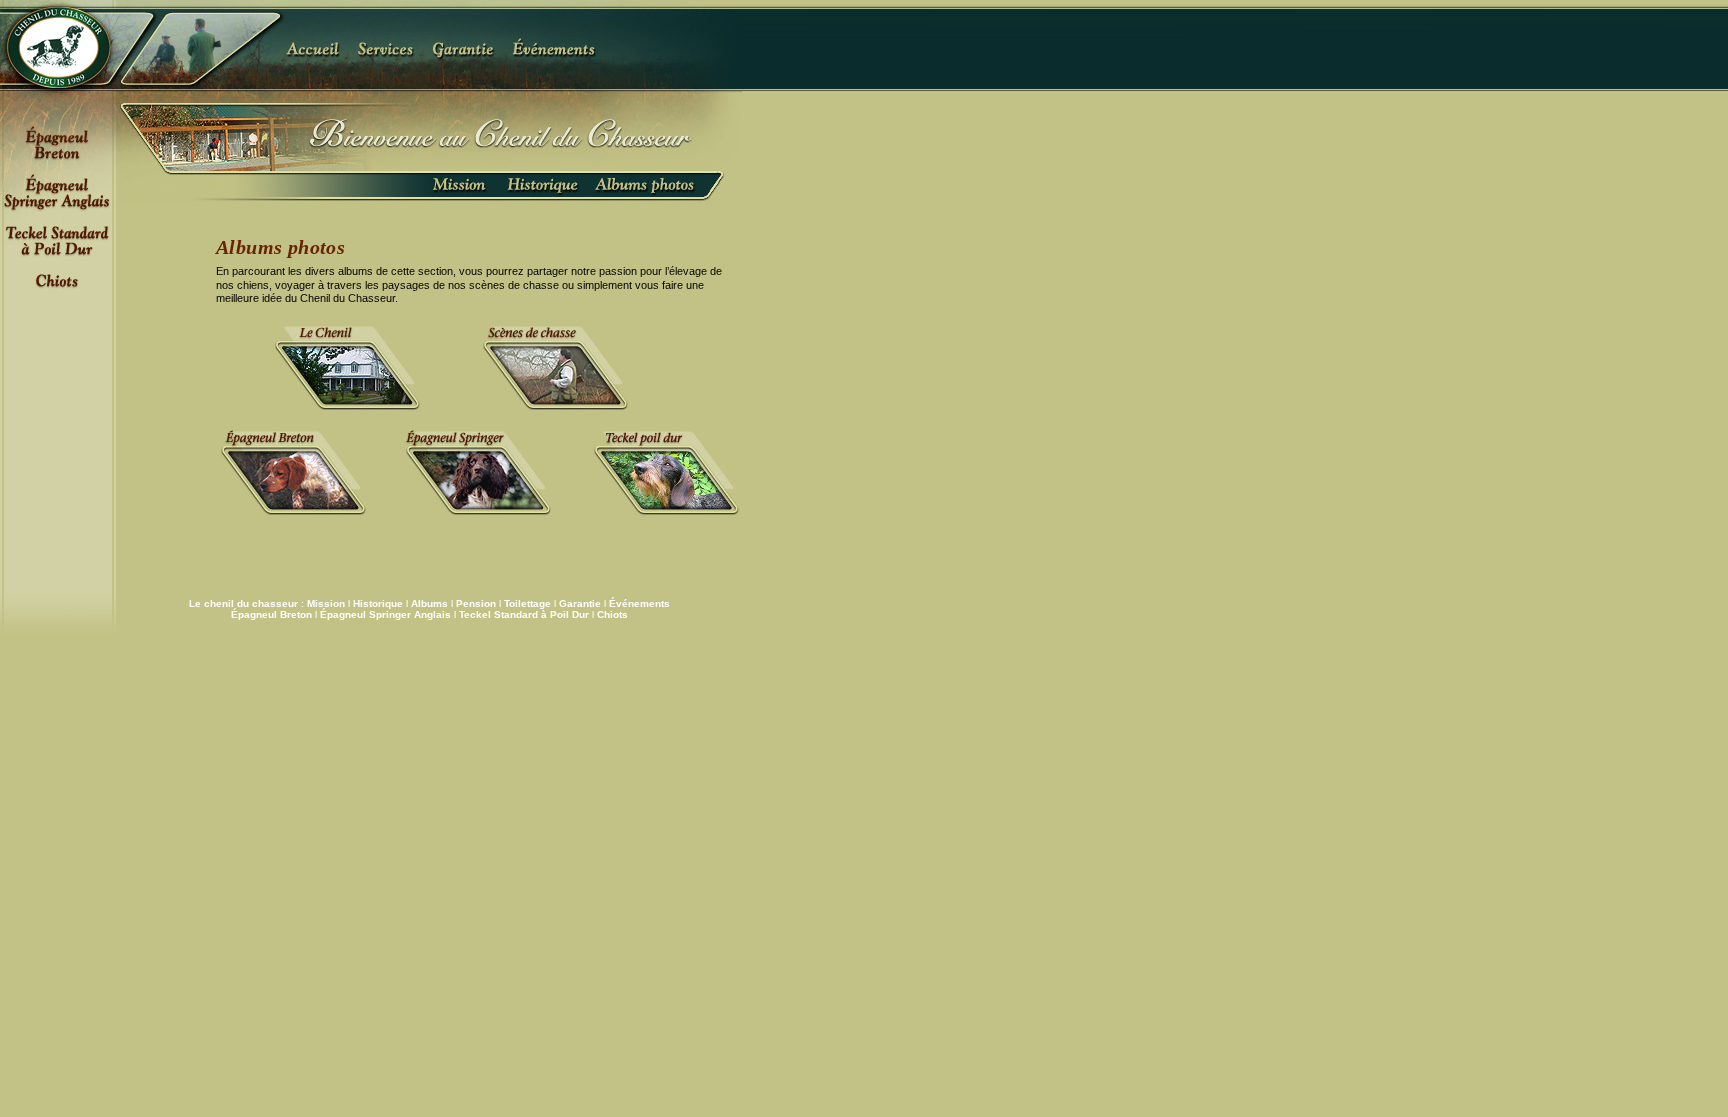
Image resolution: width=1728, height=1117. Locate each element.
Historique (378, 603)
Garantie (580, 603)
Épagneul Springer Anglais (385, 614)
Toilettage (527, 603)
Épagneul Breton (271, 614)
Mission (326, 603)
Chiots (612, 614)
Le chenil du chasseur (243, 603)
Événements (639, 603)
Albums (429, 603)
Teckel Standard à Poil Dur (524, 614)
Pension (476, 603)
